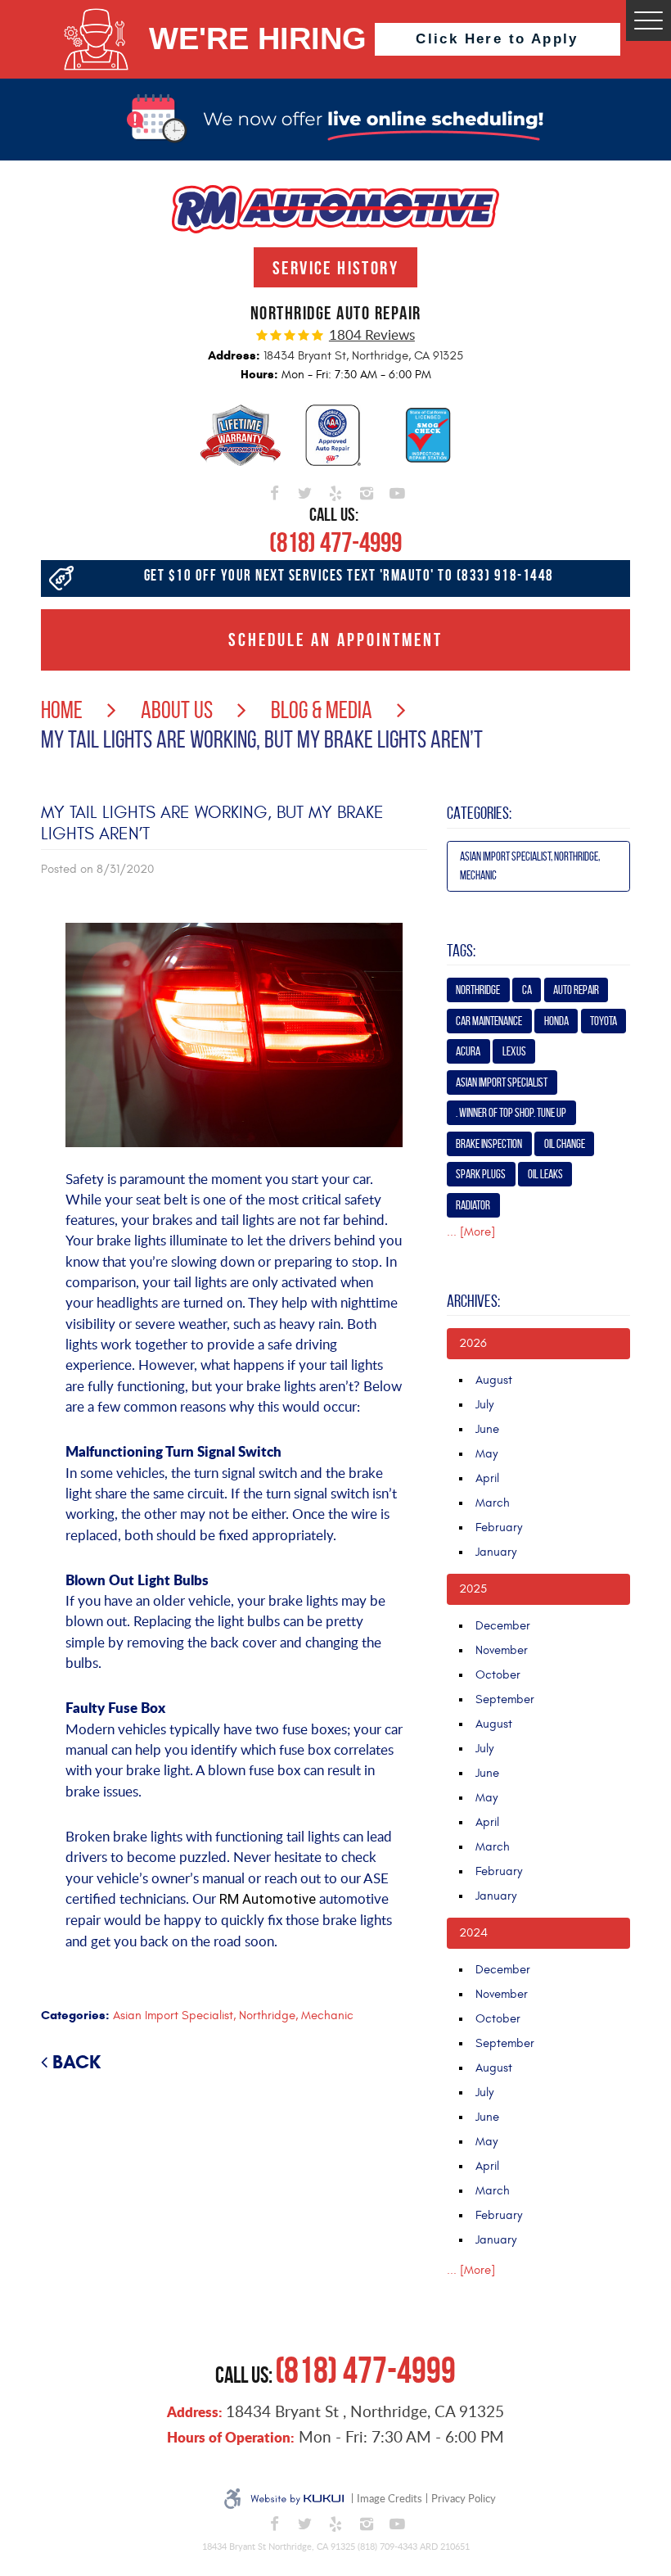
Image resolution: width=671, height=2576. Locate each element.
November (502, 1650)
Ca (527, 990)
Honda (556, 1021)
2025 (473, 1589)
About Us (177, 710)
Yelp (335, 490)
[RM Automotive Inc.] (335, 209)
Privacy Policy (464, 2498)
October (498, 1675)
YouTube (397, 490)
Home (62, 710)
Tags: (461, 951)
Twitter (305, 490)
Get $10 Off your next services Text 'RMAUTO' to (349, 575)
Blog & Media (322, 710)
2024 (473, 1933)
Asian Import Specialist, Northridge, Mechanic (233, 2016)
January (496, 1552)
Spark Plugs (481, 1174)
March (493, 1503)
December (503, 1626)
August (494, 1380)
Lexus (514, 1051)
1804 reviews (372, 335)
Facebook (274, 490)
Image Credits (390, 2498)
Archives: (473, 1301)
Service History (335, 268)
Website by (297, 2499)
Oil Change (565, 1144)
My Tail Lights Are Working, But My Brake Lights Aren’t (262, 739)
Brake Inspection (489, 1144)
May (486, 1454)
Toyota (603, 1021)
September (505, 1699)
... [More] (471, 1232)
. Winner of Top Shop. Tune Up (511, 1113)
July (484, 1405)
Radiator (473, 1205)
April (487, 1478)
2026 (473, 1343)
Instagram (367, 490)
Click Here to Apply (497, 39)
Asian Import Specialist (502, 1082)
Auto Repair (576, 990)
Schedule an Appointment (335, 639)
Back (77, 2062)
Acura (468, 1051)
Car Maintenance (489, 1021)
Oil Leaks (545, 1174)
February (499, 1528)
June (487, 1429)
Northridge (478, 990)
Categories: (479, 813)
